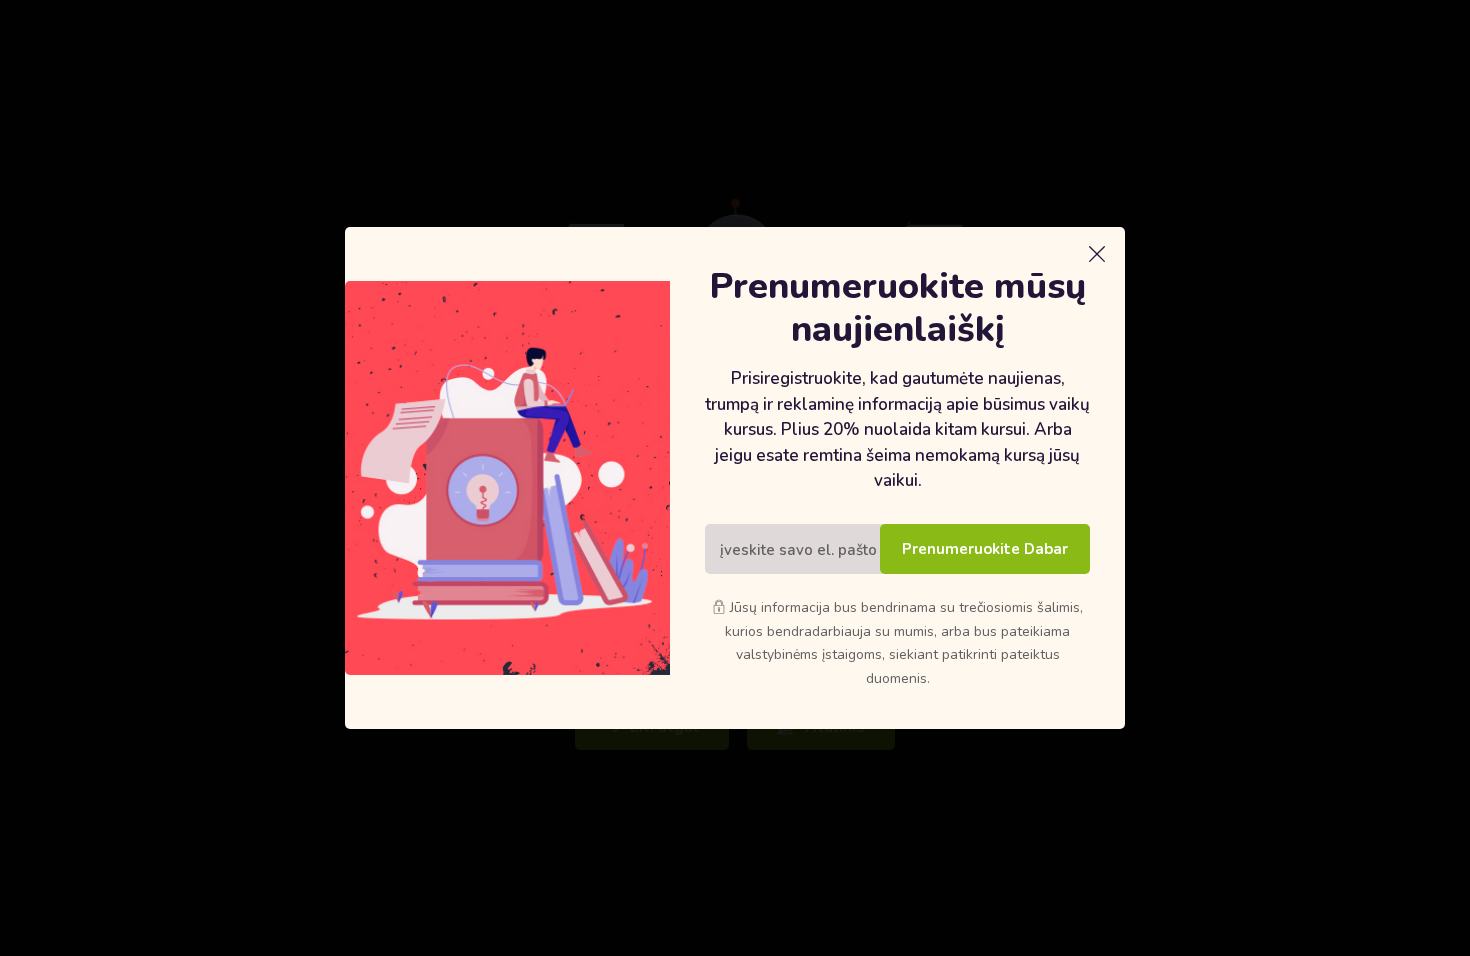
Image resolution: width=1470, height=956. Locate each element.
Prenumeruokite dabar (985, 549)
